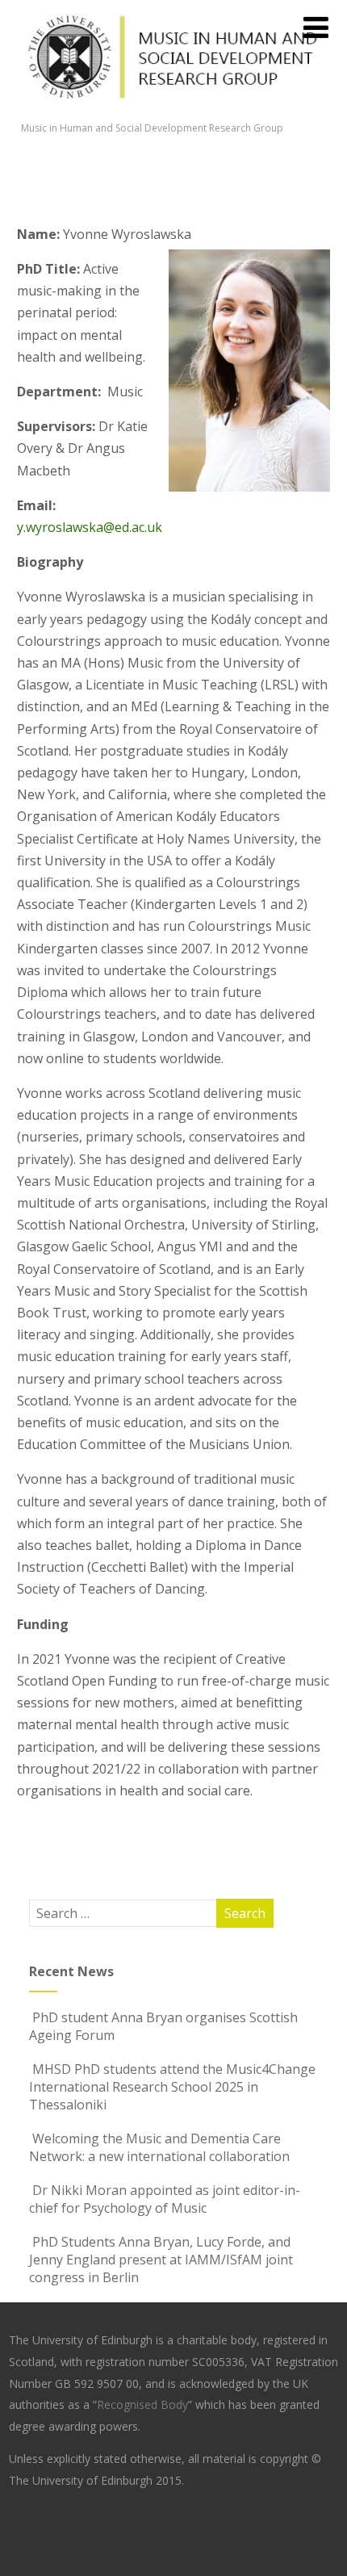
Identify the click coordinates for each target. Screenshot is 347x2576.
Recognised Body (142, 2404)
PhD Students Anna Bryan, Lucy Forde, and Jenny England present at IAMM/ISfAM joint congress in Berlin (161, 2260)
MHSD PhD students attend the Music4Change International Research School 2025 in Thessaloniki (172, 2087)
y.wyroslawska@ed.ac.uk (90, 527)
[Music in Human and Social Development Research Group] (174, 112)
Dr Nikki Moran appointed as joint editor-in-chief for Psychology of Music (165, 2199)
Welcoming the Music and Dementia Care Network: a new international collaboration (159, 2147)
